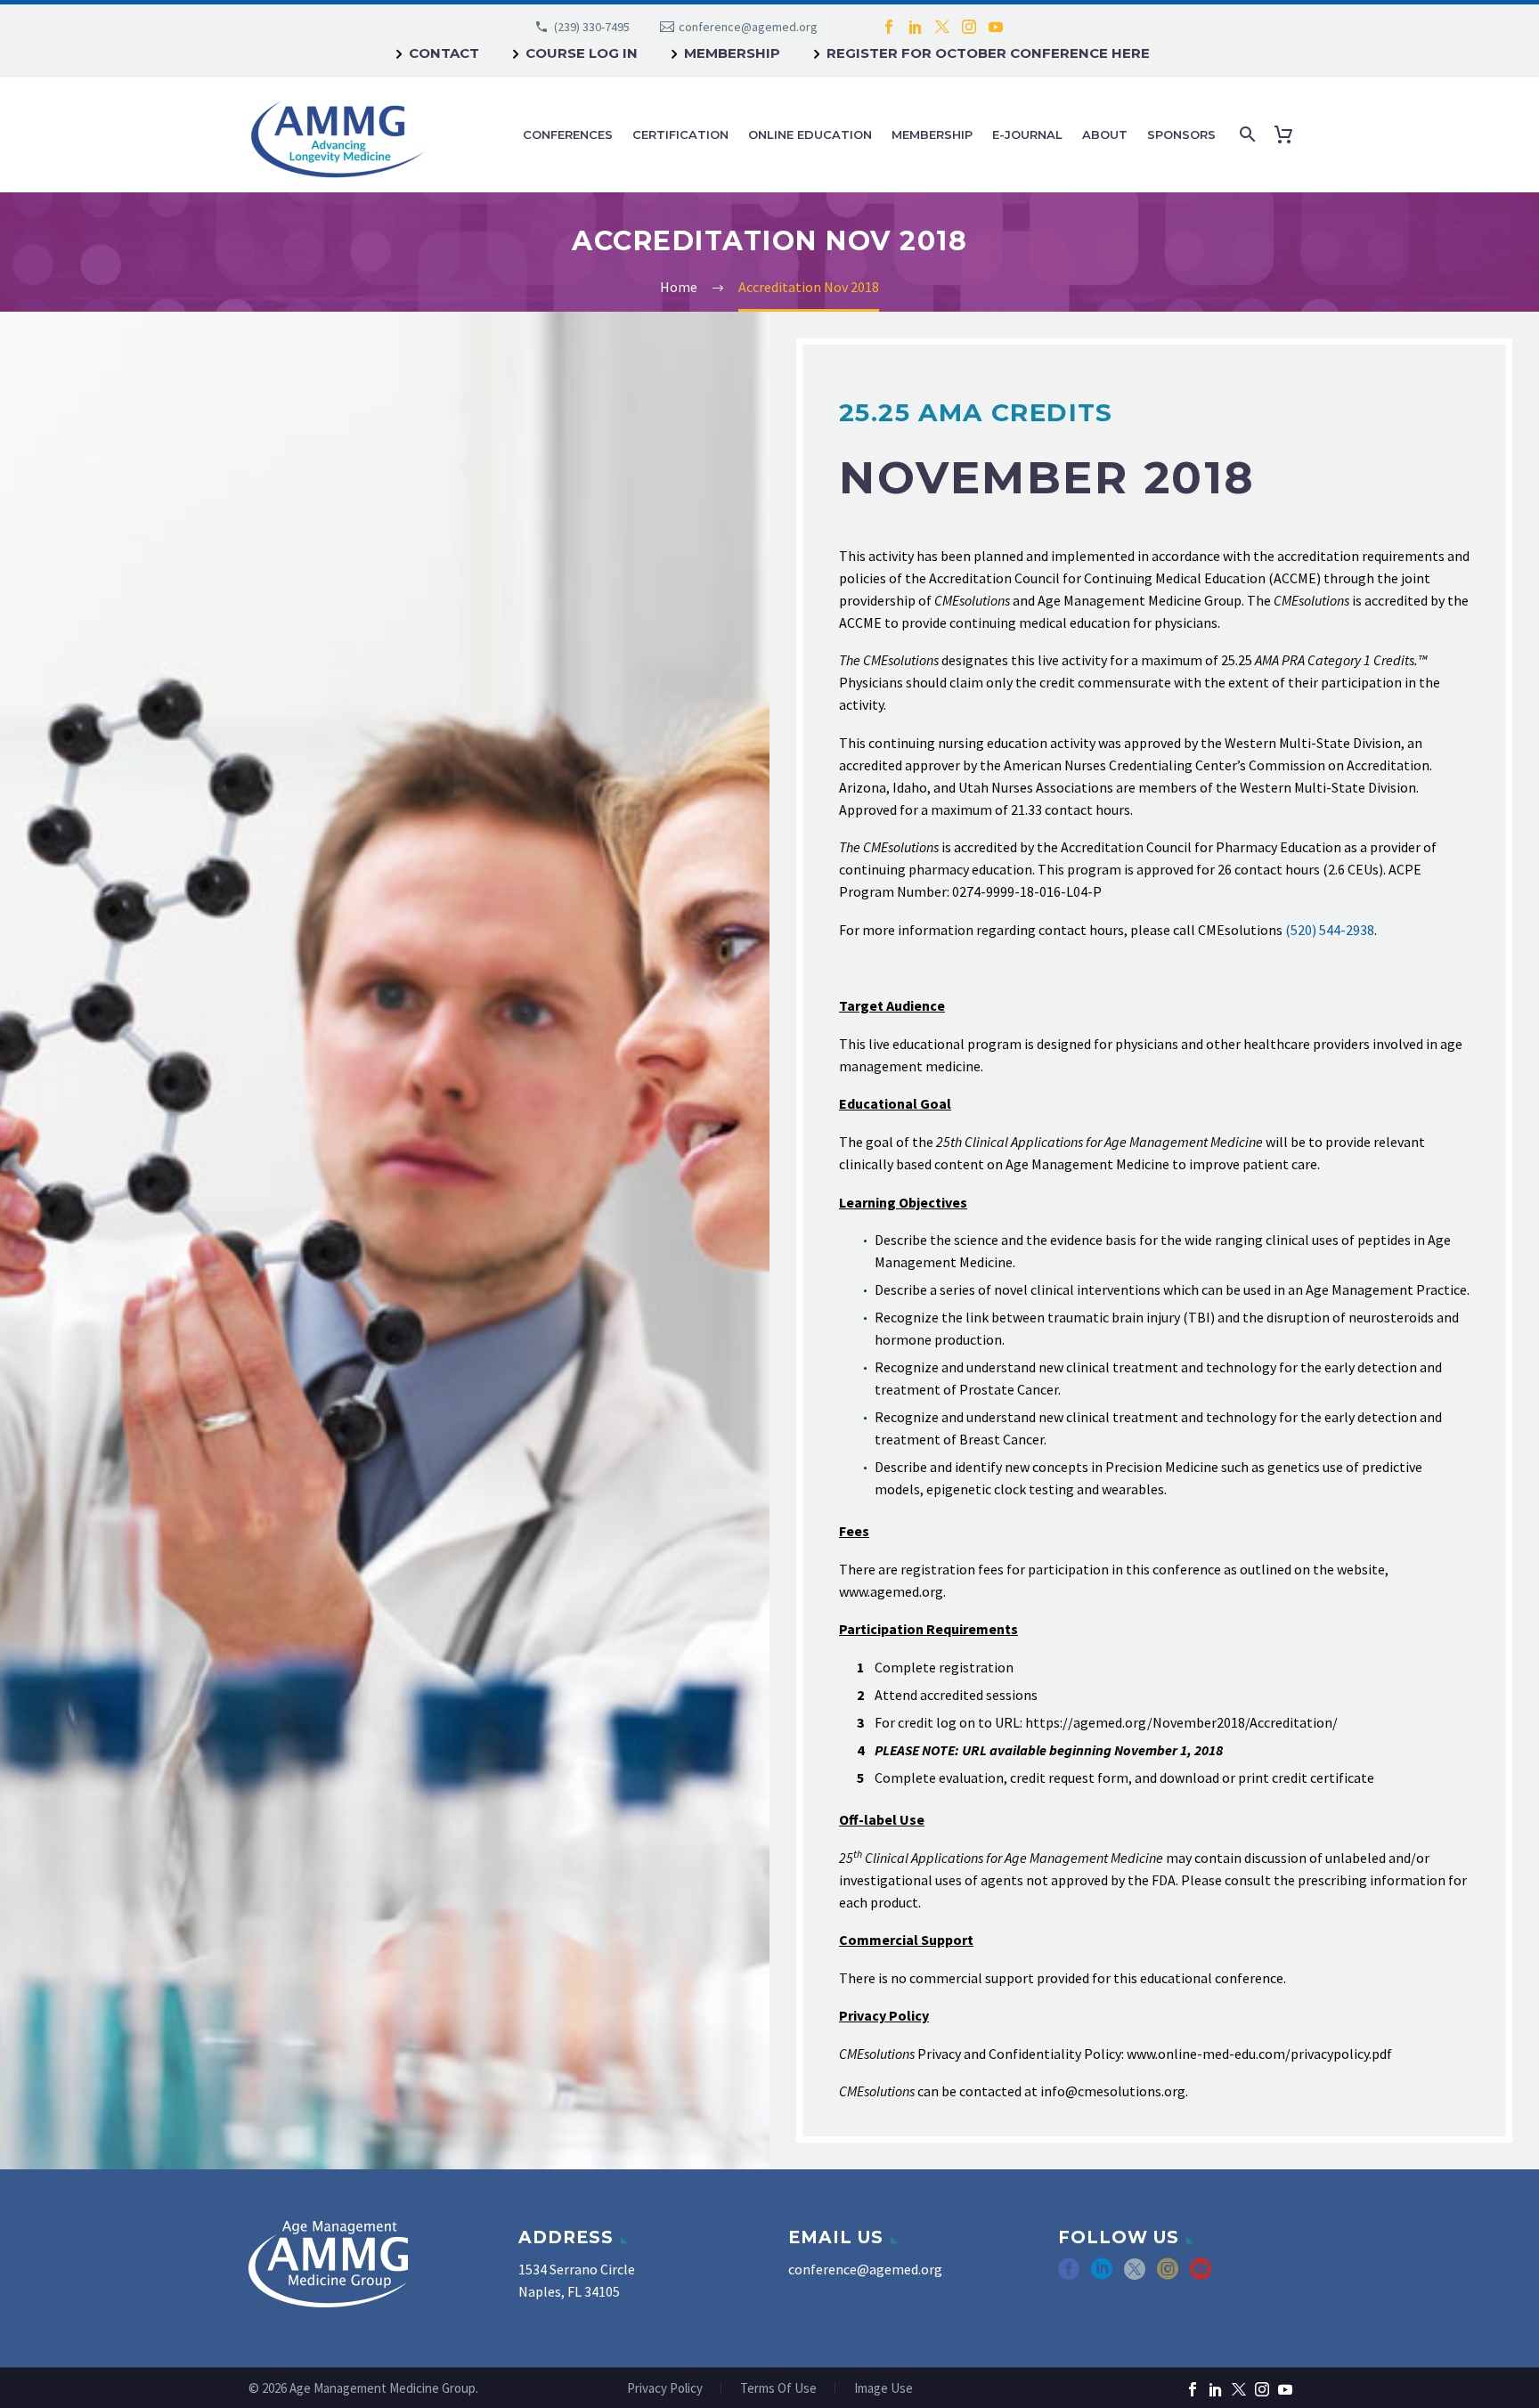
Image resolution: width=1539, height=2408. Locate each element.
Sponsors (1181, 134)
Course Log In (582, 53)
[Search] (1246, 134)
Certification (680, 134)
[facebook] (1069, 2275)
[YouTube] (996, 27)
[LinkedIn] (916, 27)
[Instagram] (969, 27)
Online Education (810, 134)
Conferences (568, 134)
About (1105, 134)
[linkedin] (1102, 2275)
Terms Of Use (778, 2389)
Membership (732, 53)
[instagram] (1168, 2275)
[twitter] (1135, 2275)
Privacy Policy (665, 2389)
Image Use (883, 2389)
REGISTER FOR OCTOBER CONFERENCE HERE (988, 53)
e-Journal (1027, 134)
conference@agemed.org (748, 27)
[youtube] (1201, 2275)
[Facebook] (889, 27)
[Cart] (1287, 134)
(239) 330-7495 (592, 27)
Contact (444, 53)
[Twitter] (942, 27)
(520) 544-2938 (1330, 930)
